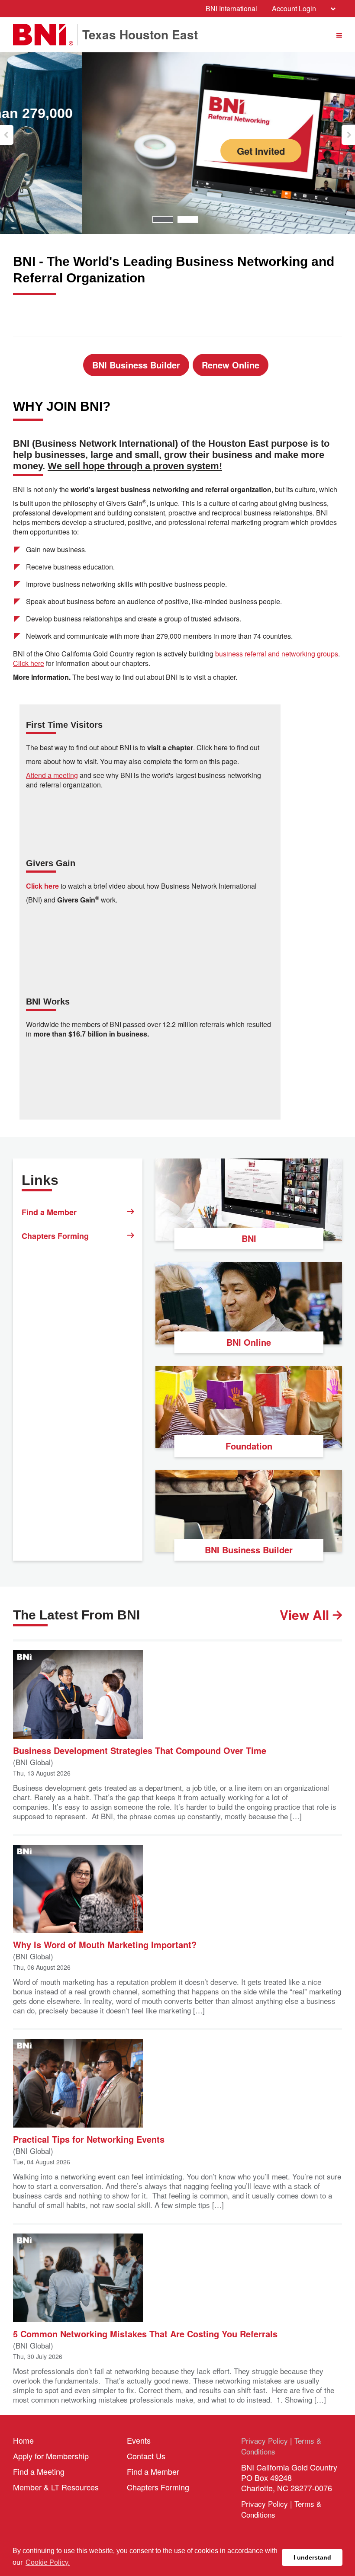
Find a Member (49, 1212)
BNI (249, 1238)
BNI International (231, 8)
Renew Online (231, 365)
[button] (7, 135)
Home (23, 2440)
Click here (29, 663)
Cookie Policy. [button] (48, 2562)
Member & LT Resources (56, 2487)
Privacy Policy (265, 2440)
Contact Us (146, 2456)
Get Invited (179, 151)
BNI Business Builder (136, 365)
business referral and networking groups (277, 654)
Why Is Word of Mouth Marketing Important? (105, 1944)
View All (306, 1615)
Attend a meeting (52, 775)
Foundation (249, 1446)
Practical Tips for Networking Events (89, 2139)
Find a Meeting (39, 2471)
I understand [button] (312, 2557)
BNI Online (249, 1342)
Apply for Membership (51, 2456)
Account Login (294, 8)
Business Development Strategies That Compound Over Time (140, 1750)
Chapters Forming (55, 1236)
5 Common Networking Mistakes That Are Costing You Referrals (145, 2333)
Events (139, 2440)
